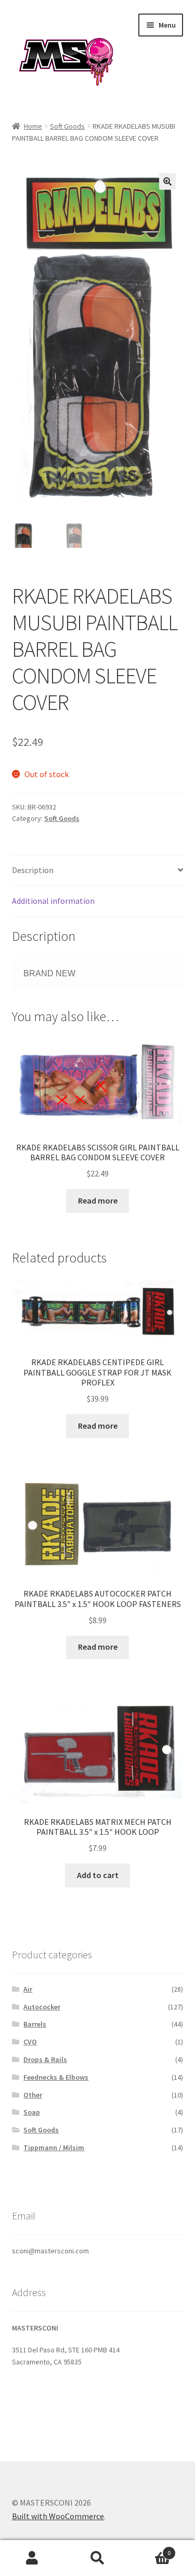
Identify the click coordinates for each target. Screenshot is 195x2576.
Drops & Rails (45, 2059)
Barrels (35, 2024)
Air (28, 1989)
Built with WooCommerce (58, 2516)
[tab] (98, 871)
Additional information (53, 901)
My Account (32, 2558)
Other (33, 2095)
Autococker (42, 2007)
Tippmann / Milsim (54, 2148)
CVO (30, 2042)
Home (33, 126)
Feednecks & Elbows (56, 2077)
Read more (98, 1200)
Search (97, 2558)
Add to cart (98, 1875)
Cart (150, 2549)
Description (33, 870)
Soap (32, 2112)
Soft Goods (67, 126)
